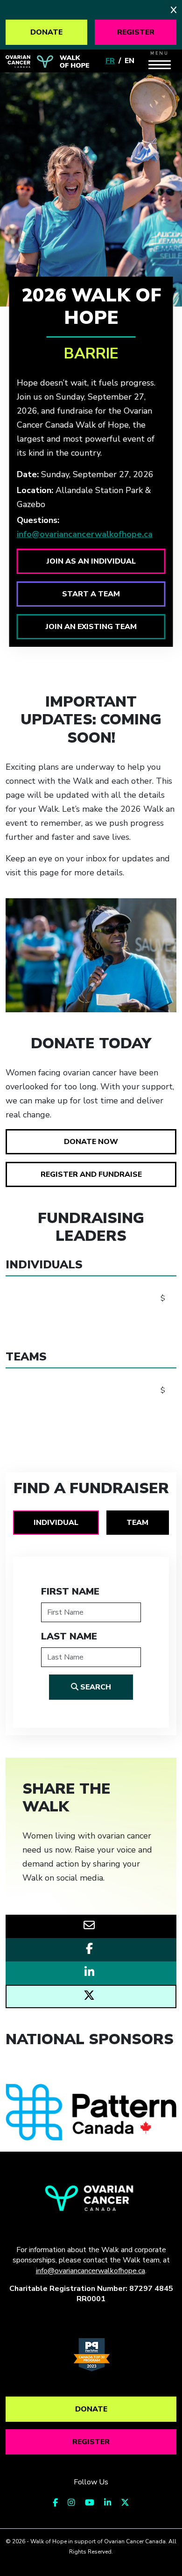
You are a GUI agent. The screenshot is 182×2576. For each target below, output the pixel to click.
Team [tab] (137, 1523)
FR (110, 61)
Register (136, 32)
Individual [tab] (56, 1523)
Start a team (91, 594)
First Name (70, 1592)
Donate (46, 32)
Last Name (69, 1636)
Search (95, 1687)
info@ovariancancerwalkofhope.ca (85, 534)
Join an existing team (91, 627)
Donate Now (91, 1142)
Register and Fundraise (91, 1174)
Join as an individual (91, 561)
